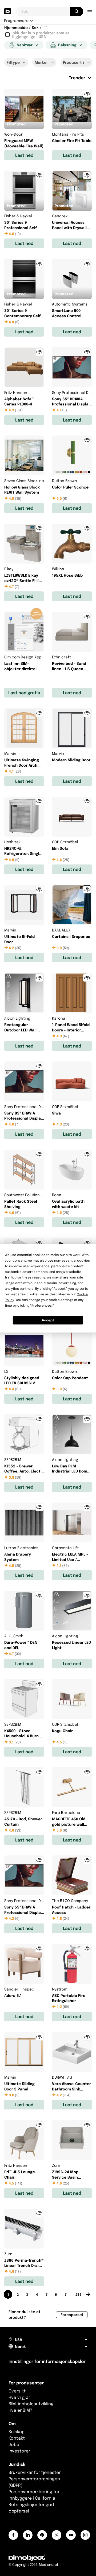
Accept (48, 1320)
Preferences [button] (42, 1305)
